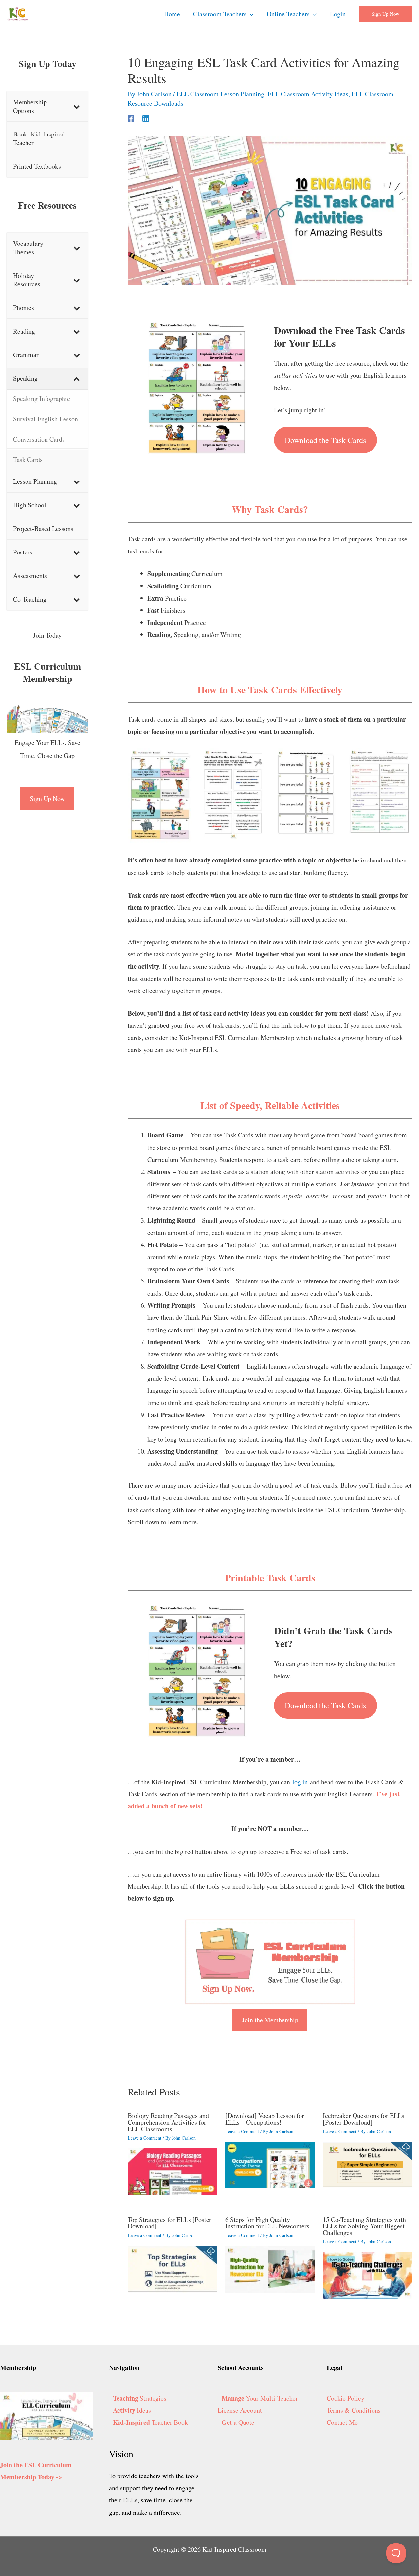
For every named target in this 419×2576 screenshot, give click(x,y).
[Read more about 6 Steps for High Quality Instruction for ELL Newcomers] (270, 2268)
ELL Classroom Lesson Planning (220, 94)
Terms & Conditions (354, 2410)
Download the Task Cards (325, 440)
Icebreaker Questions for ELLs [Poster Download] (364, 2119)
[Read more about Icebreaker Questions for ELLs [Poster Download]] (367, 2164)
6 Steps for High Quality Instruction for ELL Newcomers (267, 2223)
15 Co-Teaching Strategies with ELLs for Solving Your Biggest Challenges (364, 2226)
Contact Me (342, 2422)
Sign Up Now (47, 798)
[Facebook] (131, 117)
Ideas (132, 2410)
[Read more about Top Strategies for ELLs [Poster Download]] (172, 2268)
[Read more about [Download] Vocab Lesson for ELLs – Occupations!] (270, 2164)
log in (300, 1782)
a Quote (238, 2422)
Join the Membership (270, 2020)
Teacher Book (150, 2422)
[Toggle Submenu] (77, 106)
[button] (250, 14)
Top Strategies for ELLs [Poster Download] (170, 2223)
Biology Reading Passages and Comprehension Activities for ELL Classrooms (168, 2122)
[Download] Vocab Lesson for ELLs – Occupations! (265, 2119)
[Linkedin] (146, 117)
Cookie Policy (346, 2398)
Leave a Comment (145, 2138)
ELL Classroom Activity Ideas (308, 94)
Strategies (140, 2398)
